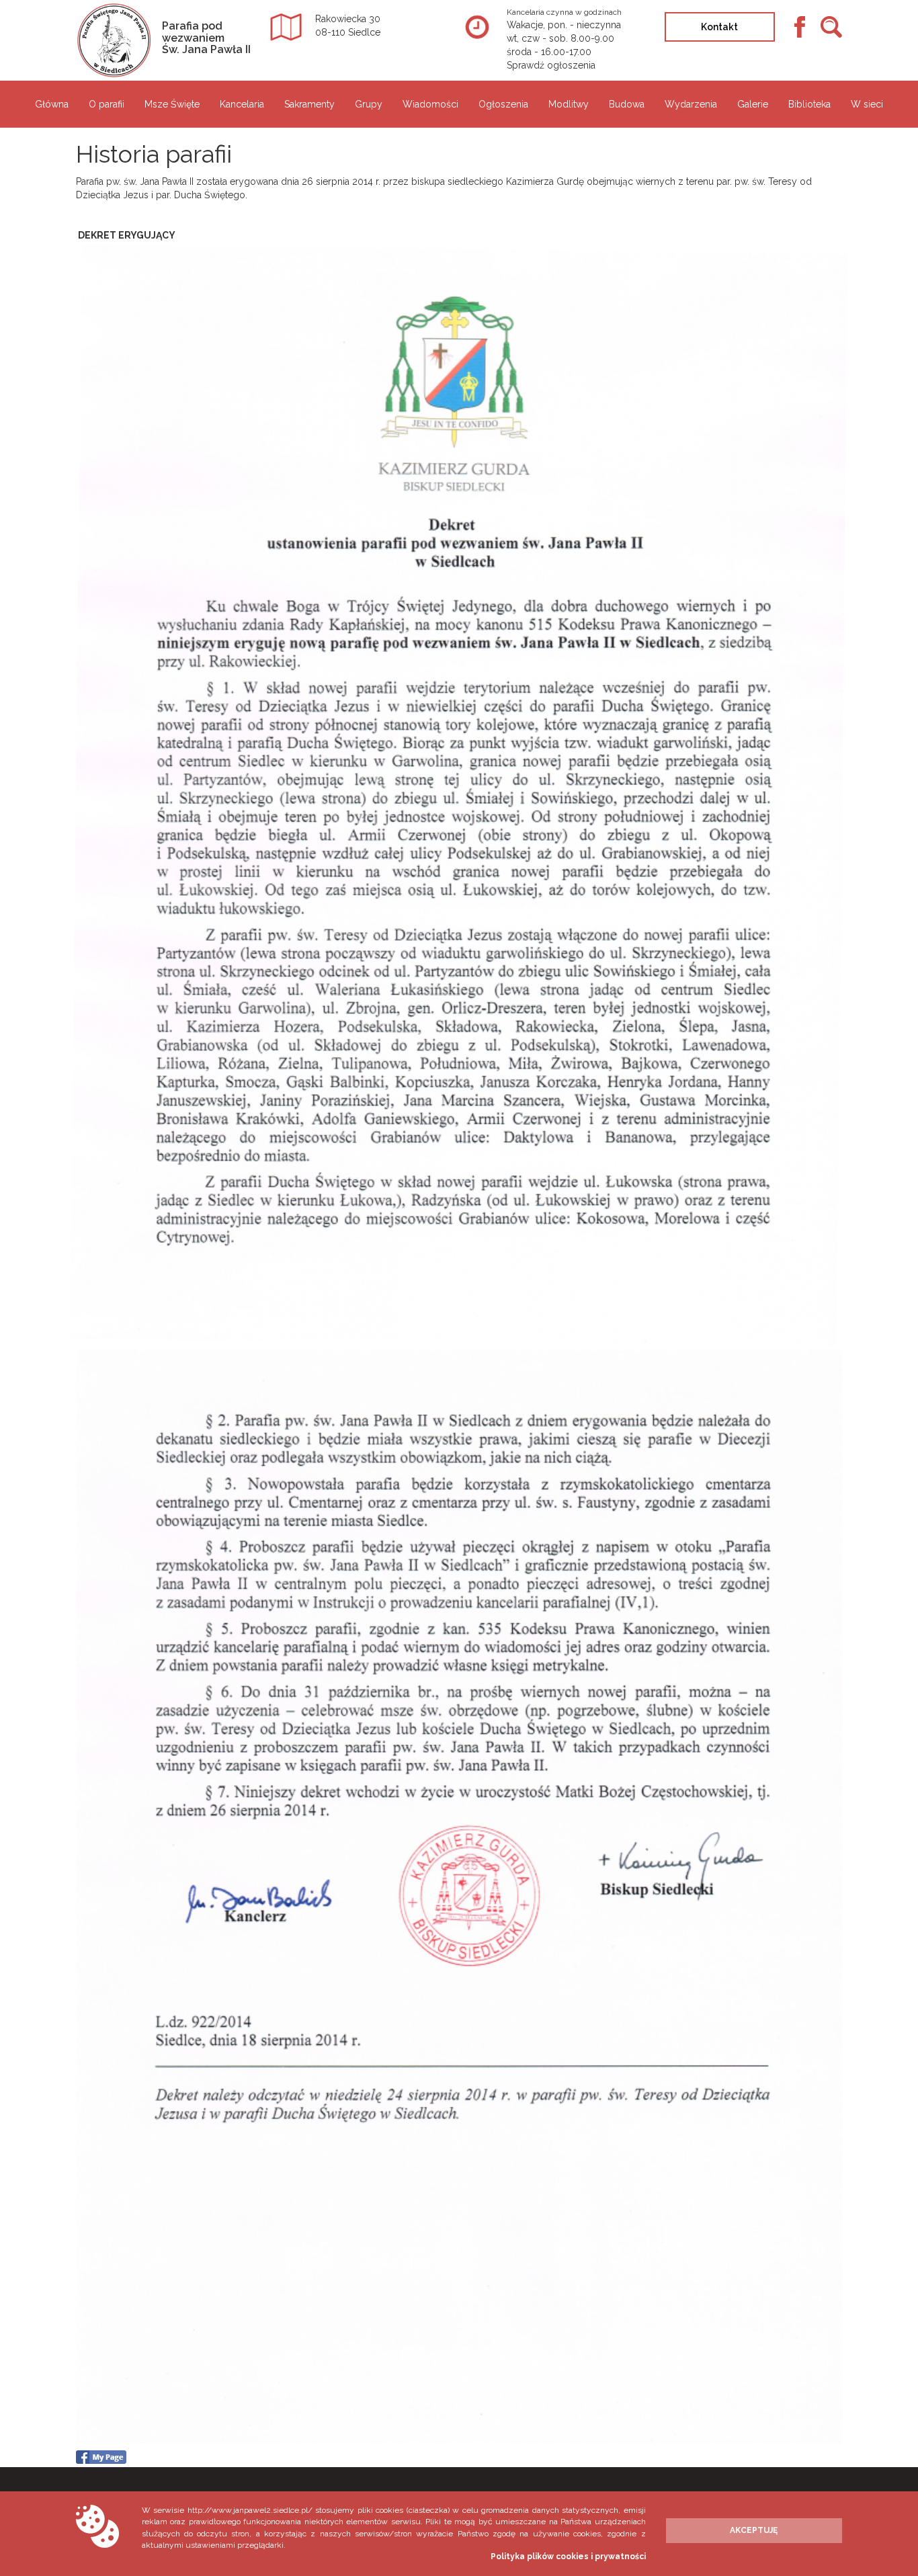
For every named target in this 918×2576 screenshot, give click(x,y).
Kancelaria (242, 104)
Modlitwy (569, 104)
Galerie (753, 104)
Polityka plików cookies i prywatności (568, 2557)
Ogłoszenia (503, 104)
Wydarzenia (691, 104)
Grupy (369, 104)
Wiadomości (430, 104)
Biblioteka (809, 104)
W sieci (867, 104)
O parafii (107, 104)
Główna (52, 104)
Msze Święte (172, 104)
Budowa (627, 104)
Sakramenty (309, 104)
